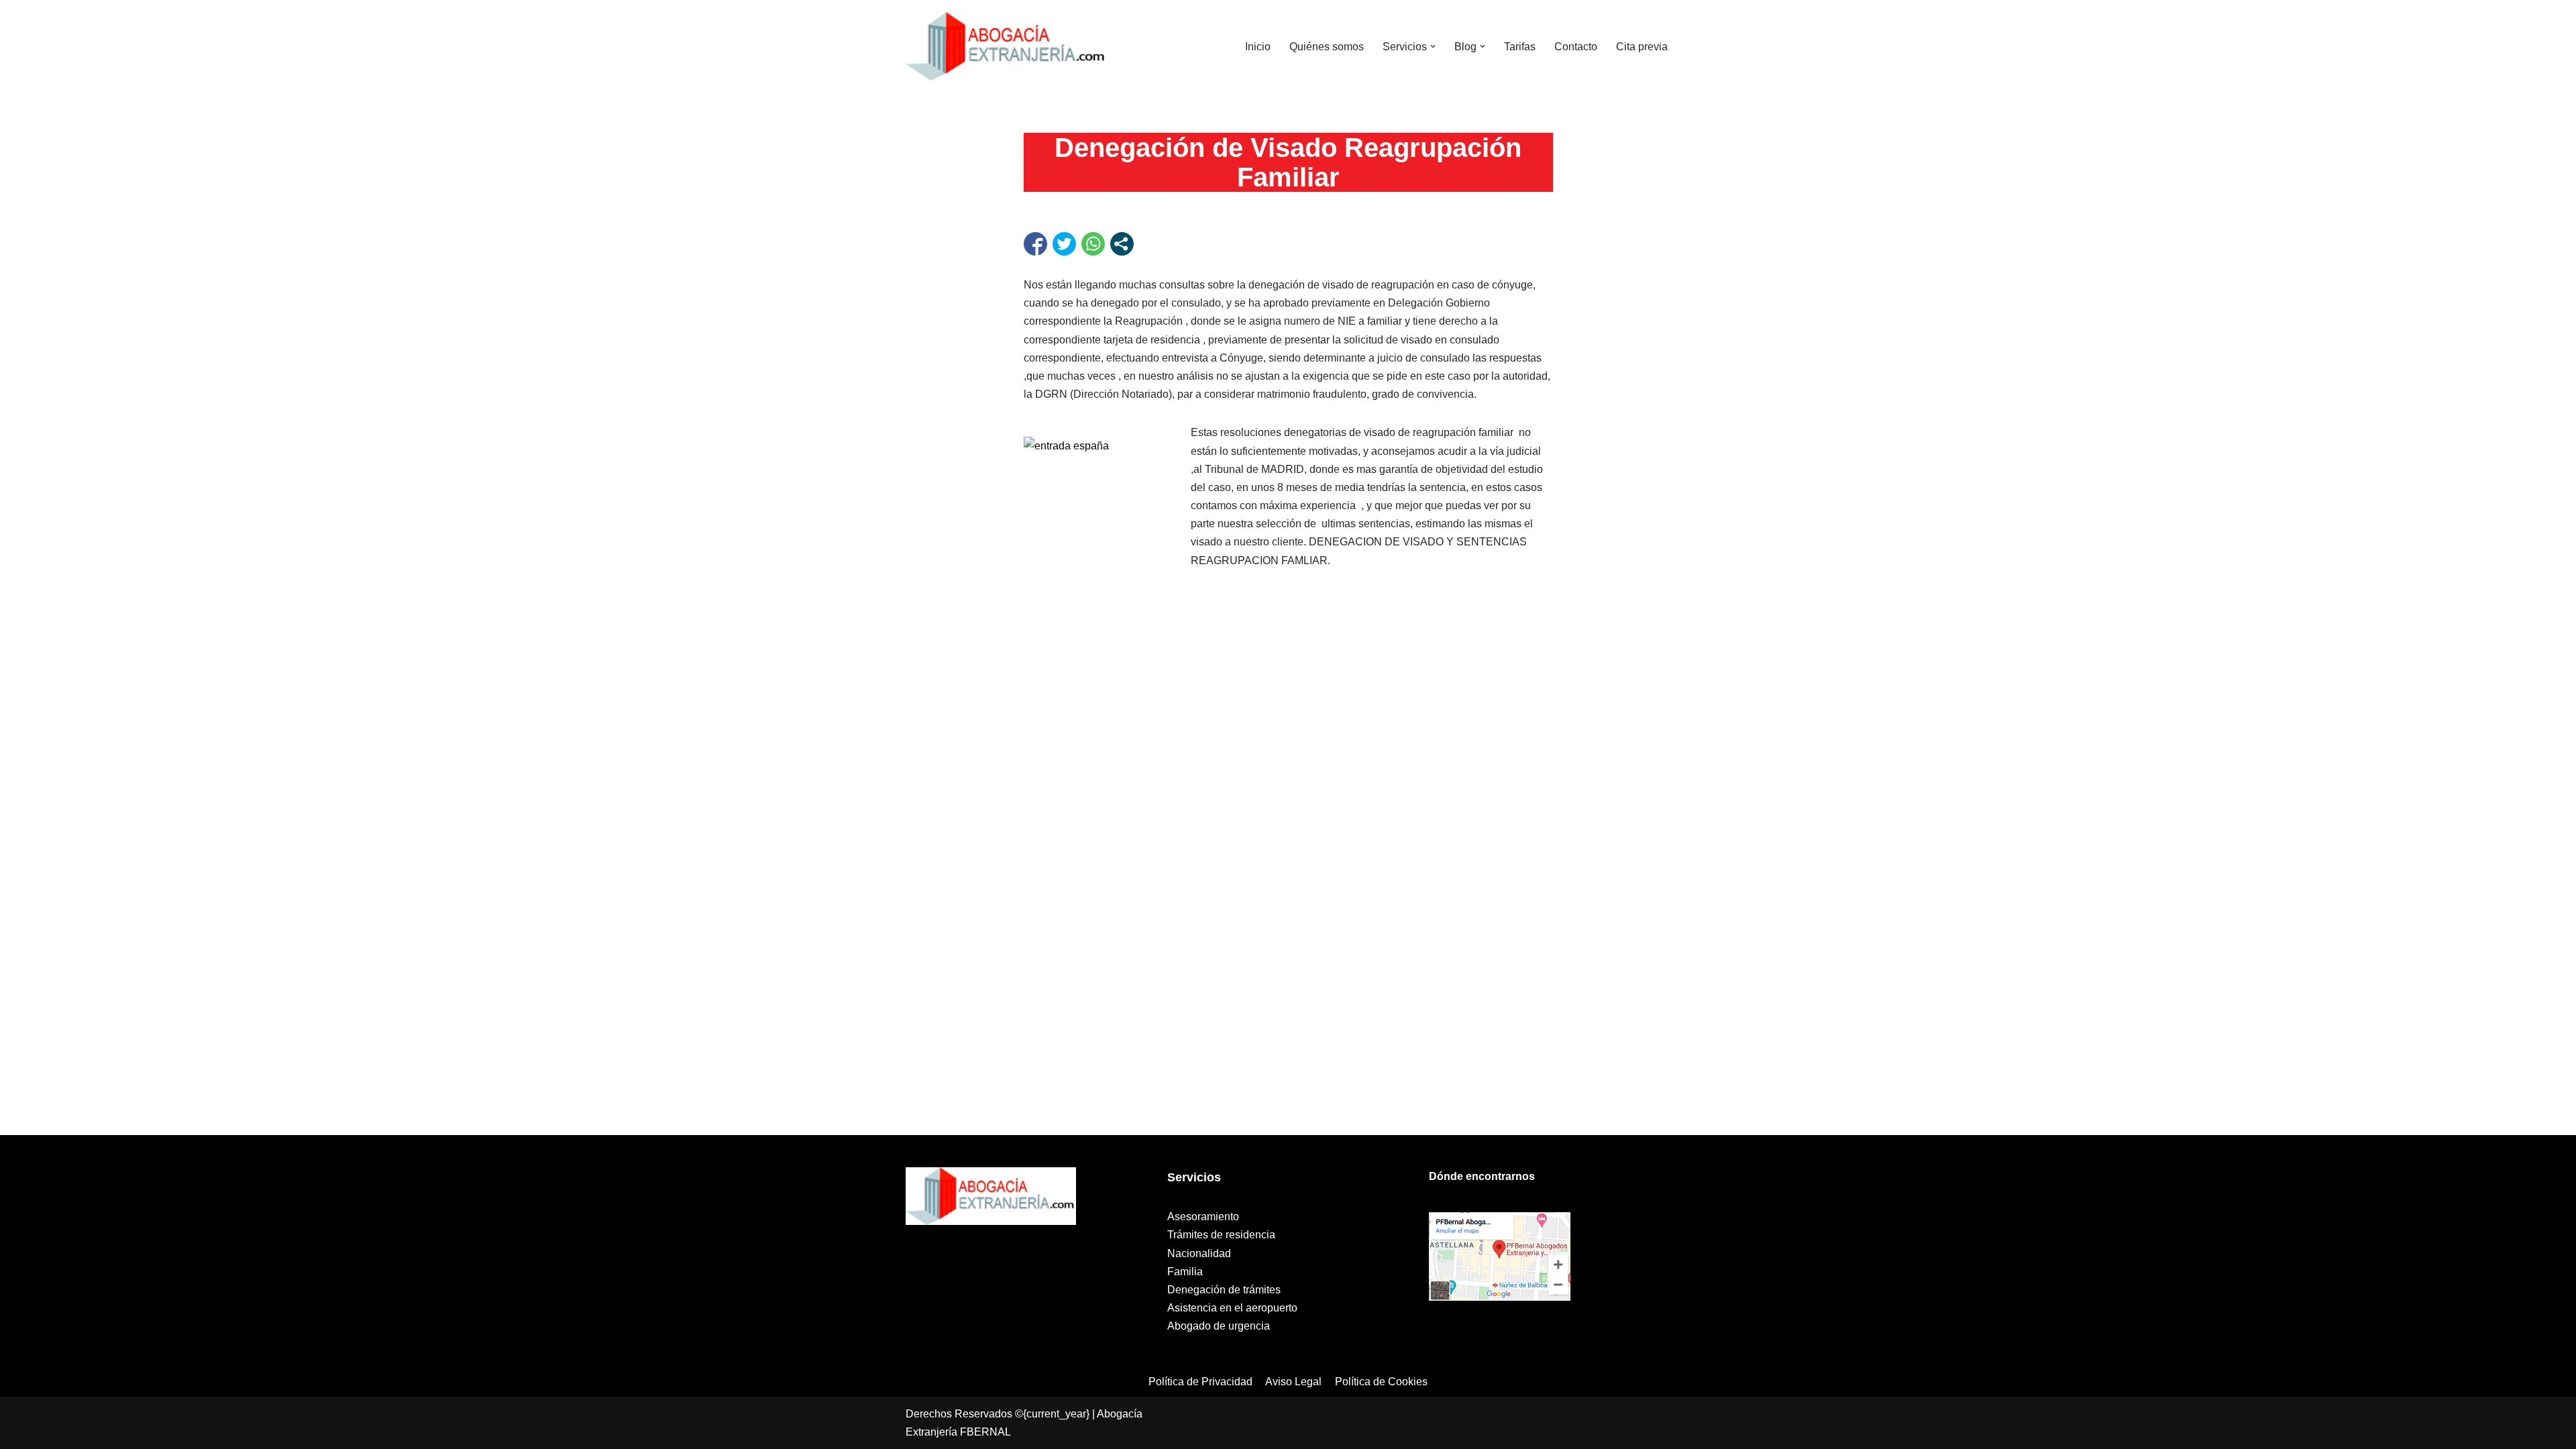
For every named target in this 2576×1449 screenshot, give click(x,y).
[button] (1433, 46)
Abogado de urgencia (1219, 1326)
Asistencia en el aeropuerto (1232, 1308)
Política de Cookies (1381, 1382)
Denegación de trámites (1224, 1290)
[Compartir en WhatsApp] (1093, 244)
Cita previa (1642, 47)
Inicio (1258, 47)
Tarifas (1520, 47)
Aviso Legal (1293, 1382)
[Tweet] (1064, 244)
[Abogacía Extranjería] (1006, 46)
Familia (1185, 1272)
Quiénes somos (1327, 47)
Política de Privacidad (1200, 1382)
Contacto (1576, 47)
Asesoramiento (1203, 1217)
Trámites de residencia (1221, 1235)
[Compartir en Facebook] (1035, 244)
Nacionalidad (1199, 1253)
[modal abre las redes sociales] (1122, 244)
